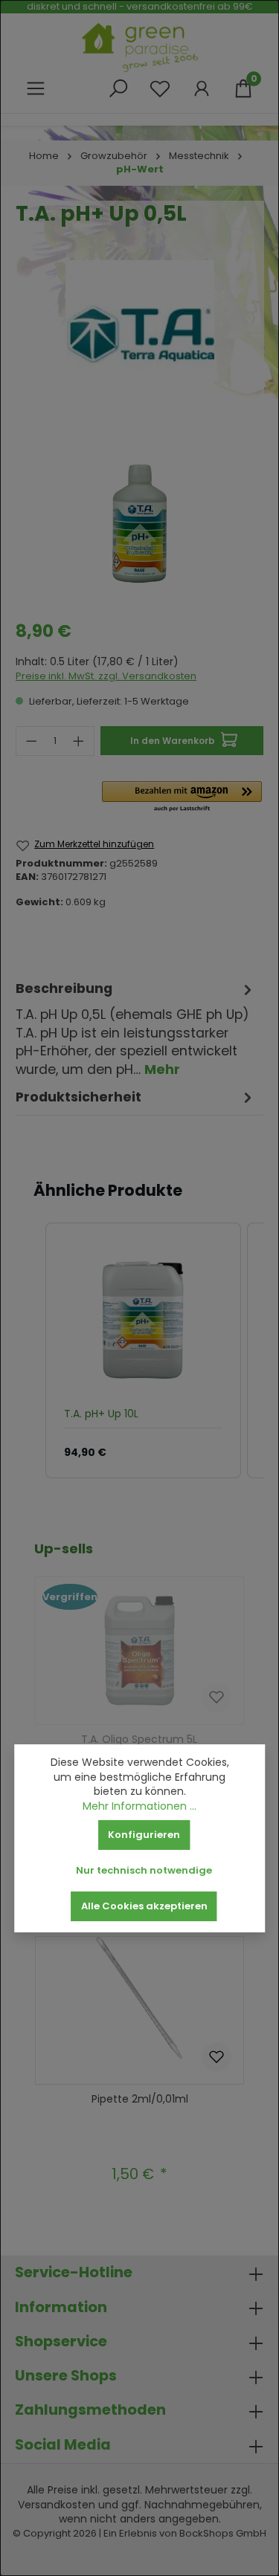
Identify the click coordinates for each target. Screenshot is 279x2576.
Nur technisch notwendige (144, 1870)
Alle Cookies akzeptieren (144, 1906)
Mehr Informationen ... (139, 1806)
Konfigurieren (144, 1835)
